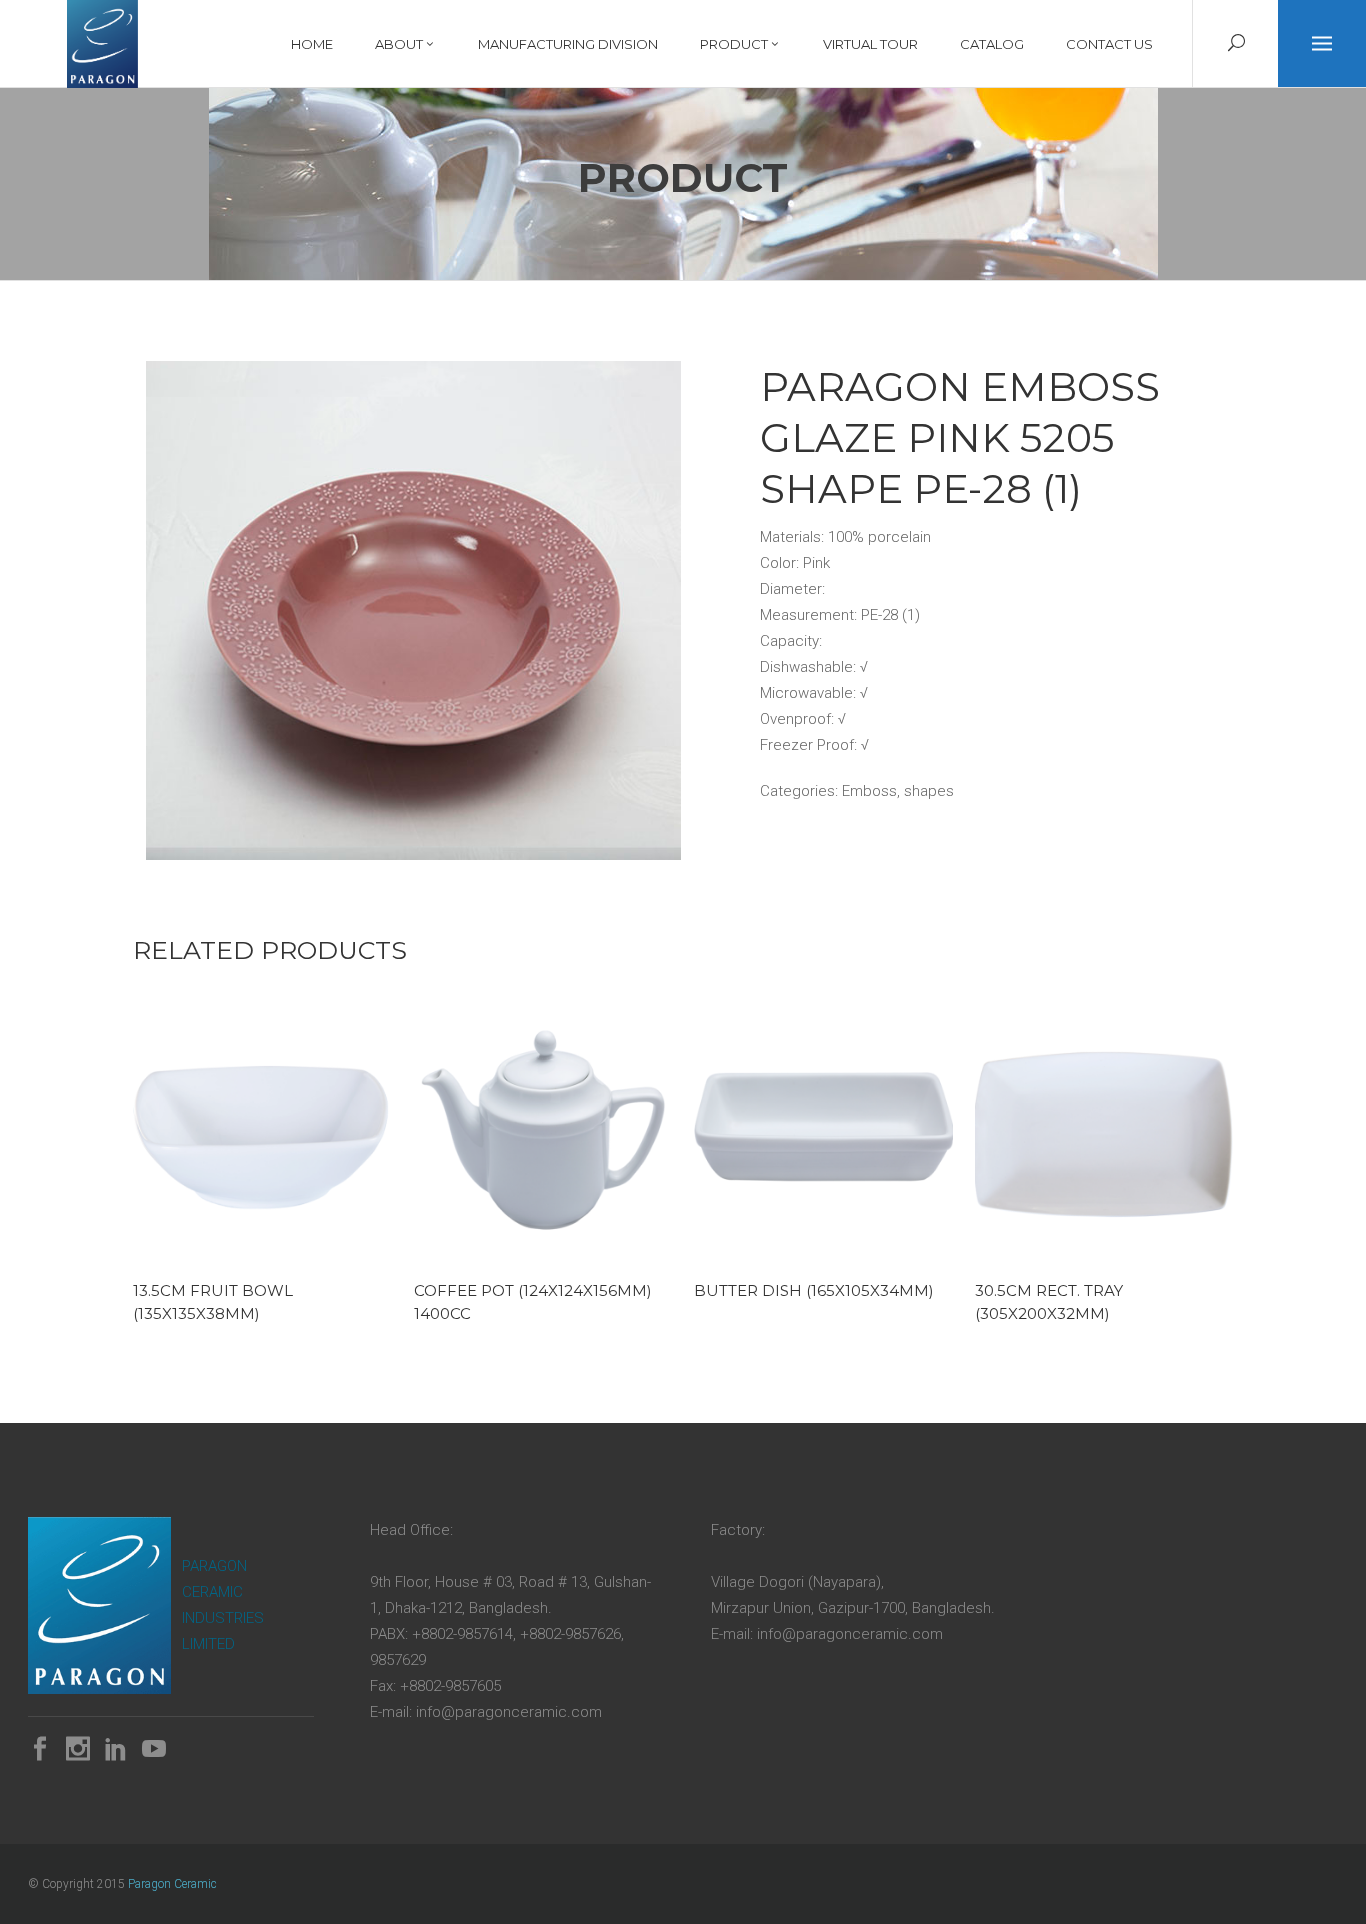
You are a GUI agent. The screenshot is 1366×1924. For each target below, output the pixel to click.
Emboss (869, 791)
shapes (929, 791)
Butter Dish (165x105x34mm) (814, 1290)
